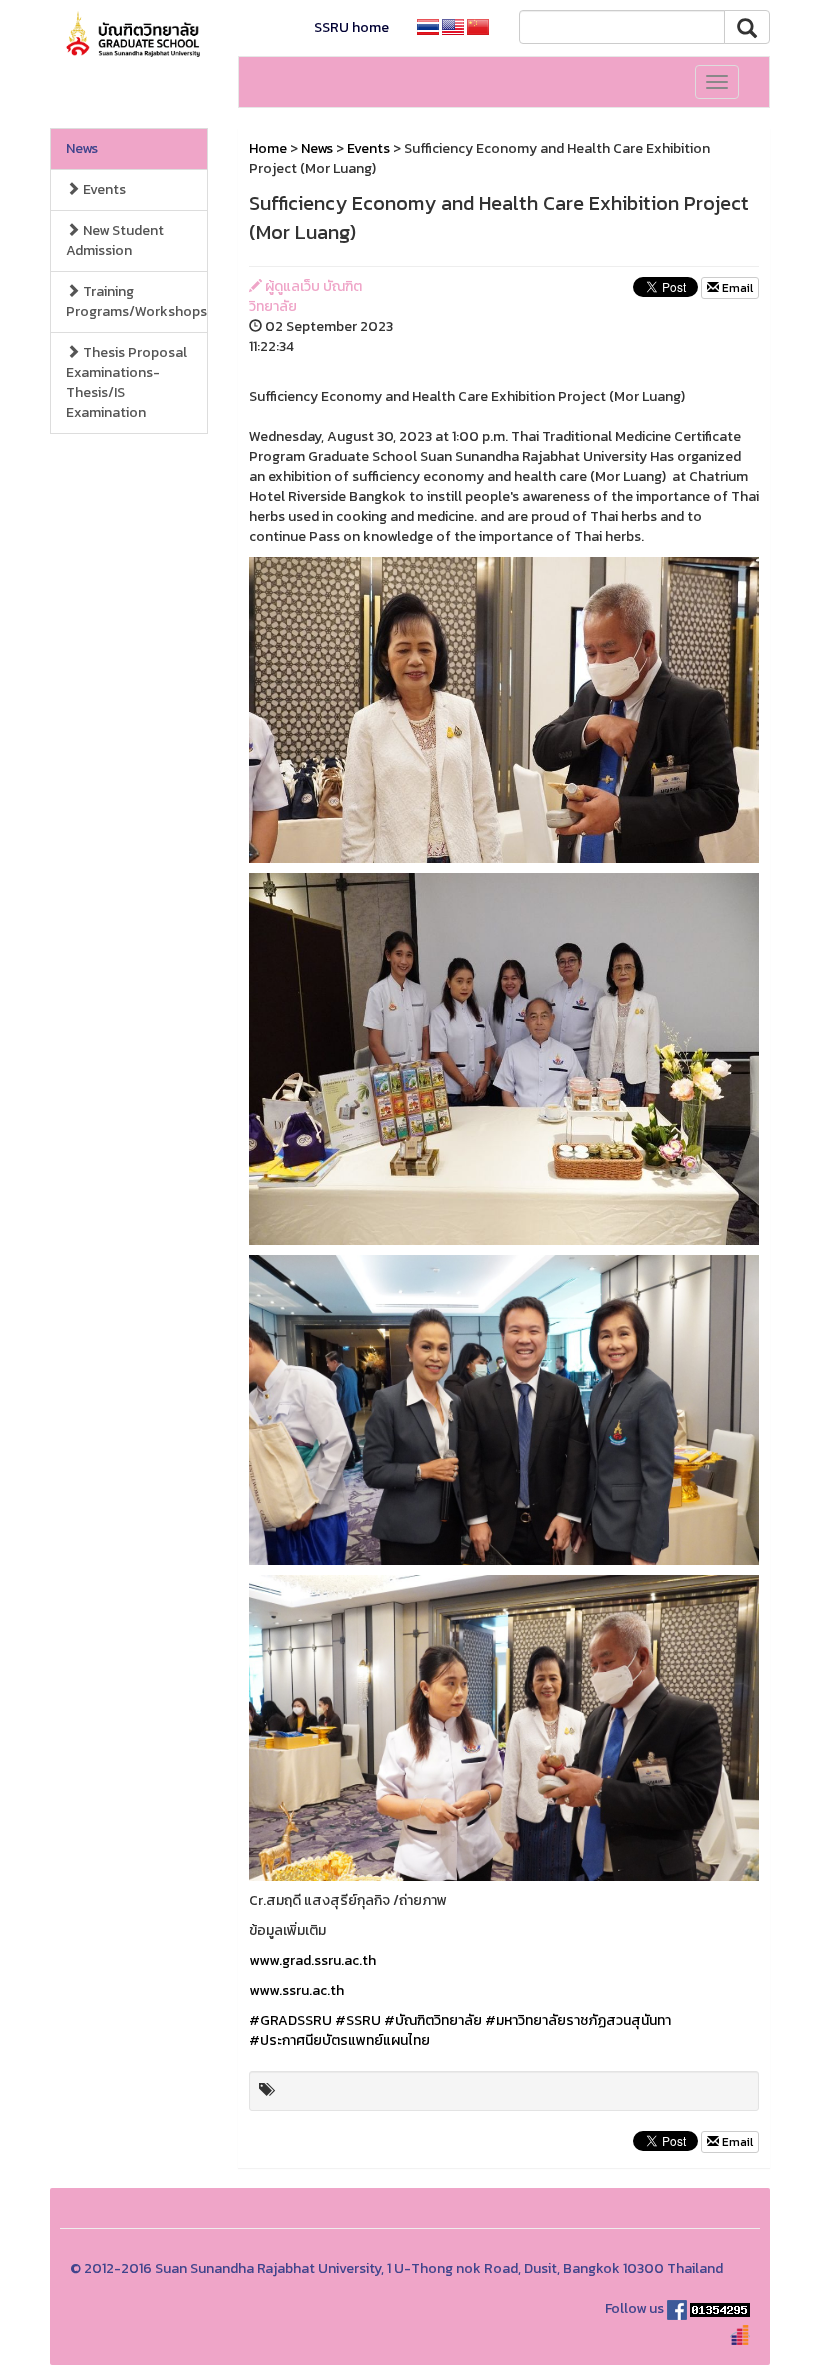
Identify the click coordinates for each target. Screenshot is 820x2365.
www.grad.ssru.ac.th (312, 1960)
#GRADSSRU (290, 2020)
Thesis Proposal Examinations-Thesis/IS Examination (126, 382)
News (82, 148)
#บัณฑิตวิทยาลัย (433, 2020)
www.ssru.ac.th (296, 1990)
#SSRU (358, 2020)
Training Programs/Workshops (136, 301)
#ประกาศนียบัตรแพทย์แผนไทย (339, 2040)
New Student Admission (115, 240)
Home (268, 148)
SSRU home (351, 27)
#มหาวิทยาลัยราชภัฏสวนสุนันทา (578, 2020)
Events (103, 189)
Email (736, 288)
